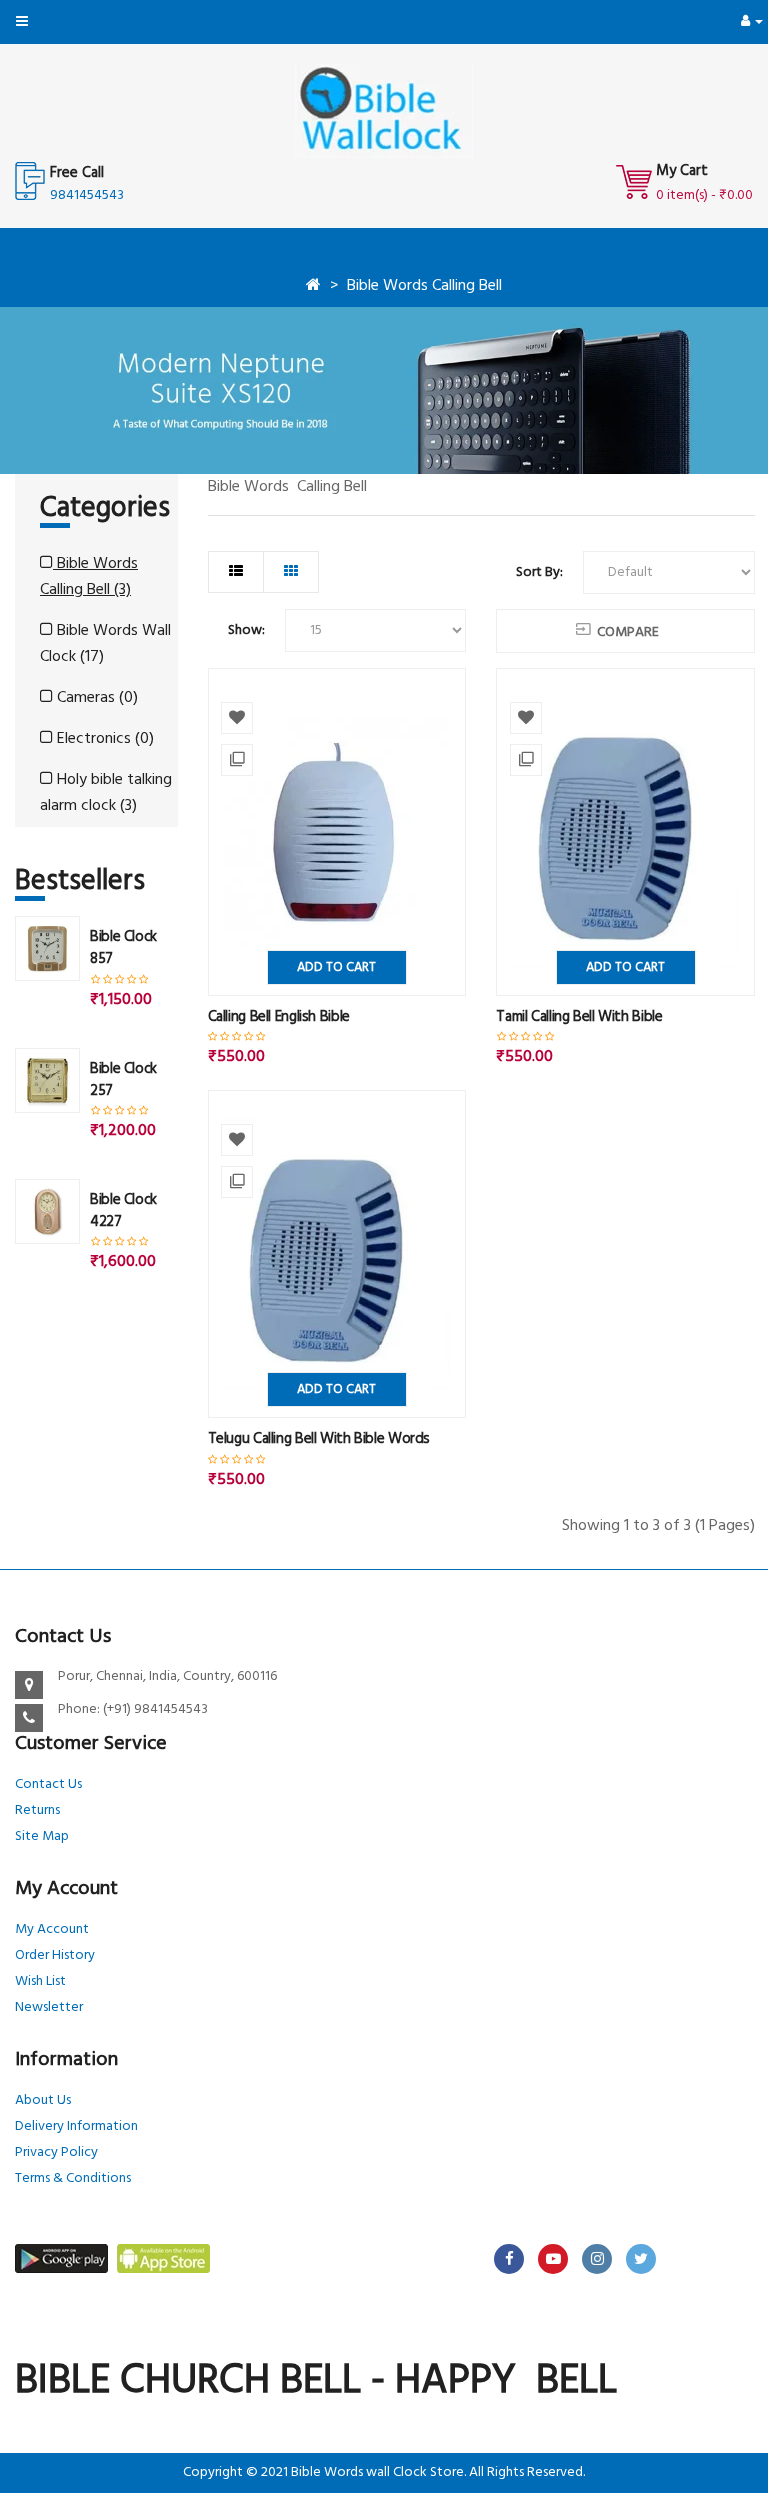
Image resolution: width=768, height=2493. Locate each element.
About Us (43, 2100)
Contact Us (48, 1784)
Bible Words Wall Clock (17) (105, 644)
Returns (37, 1810)
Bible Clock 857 (123, 948)
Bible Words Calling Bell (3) (89, 577)
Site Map (42, 1836)
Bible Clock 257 (123, 1080)
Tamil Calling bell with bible (579, 1017)
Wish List (40, 1981)
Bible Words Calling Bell (424, 286)
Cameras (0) (95, 698)
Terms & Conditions (73, 2178)
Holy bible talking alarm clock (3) (106, 793)
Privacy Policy (56, 2152)
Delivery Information (76, 2126)
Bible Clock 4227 (123, 1211)
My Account (52, 1929)
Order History (55, 1955)
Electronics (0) (103, 739)
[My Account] (752, 21)
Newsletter (49, 2007)
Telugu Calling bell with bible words (319, 1439)
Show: (246, 630)
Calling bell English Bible (279, 1017)
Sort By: (539, 572)
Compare (628, 632)
